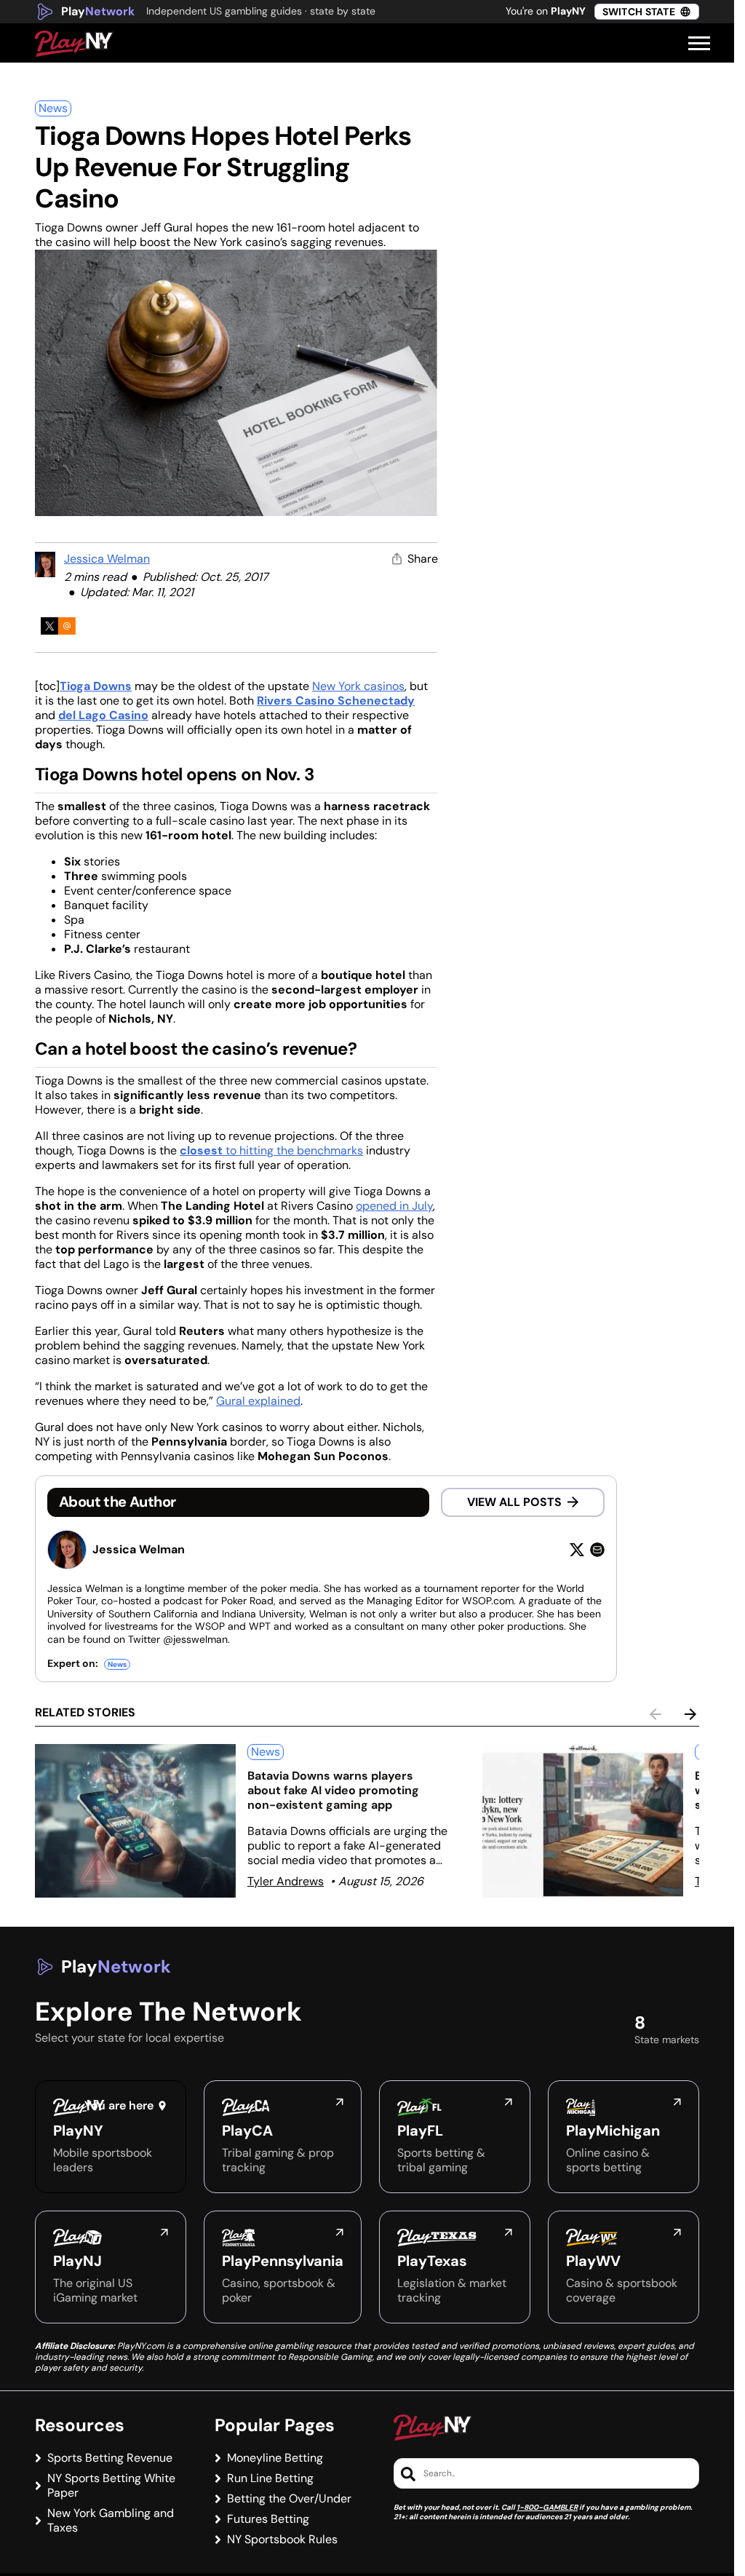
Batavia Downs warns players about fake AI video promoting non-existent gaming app (333, 1790)
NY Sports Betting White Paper (111, 2486)
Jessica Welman (107, 559)
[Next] (690, 1714)
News (53, 108)
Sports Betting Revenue (110, 2458)
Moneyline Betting (275, 2458)
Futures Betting (268, 2519)
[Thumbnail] (135, 1821)
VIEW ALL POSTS (514, 1502)
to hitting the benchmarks (271, 1150)
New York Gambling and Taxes (111, 2521)
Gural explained (258, 1401)
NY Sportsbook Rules (282, 2540)
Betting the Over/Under (289, 2499)
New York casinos (358, 686)
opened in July (394, 1206)
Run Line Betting (270, 2478)
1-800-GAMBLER (547, 2507)
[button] (699, 44)
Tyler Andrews (286, 1881)
